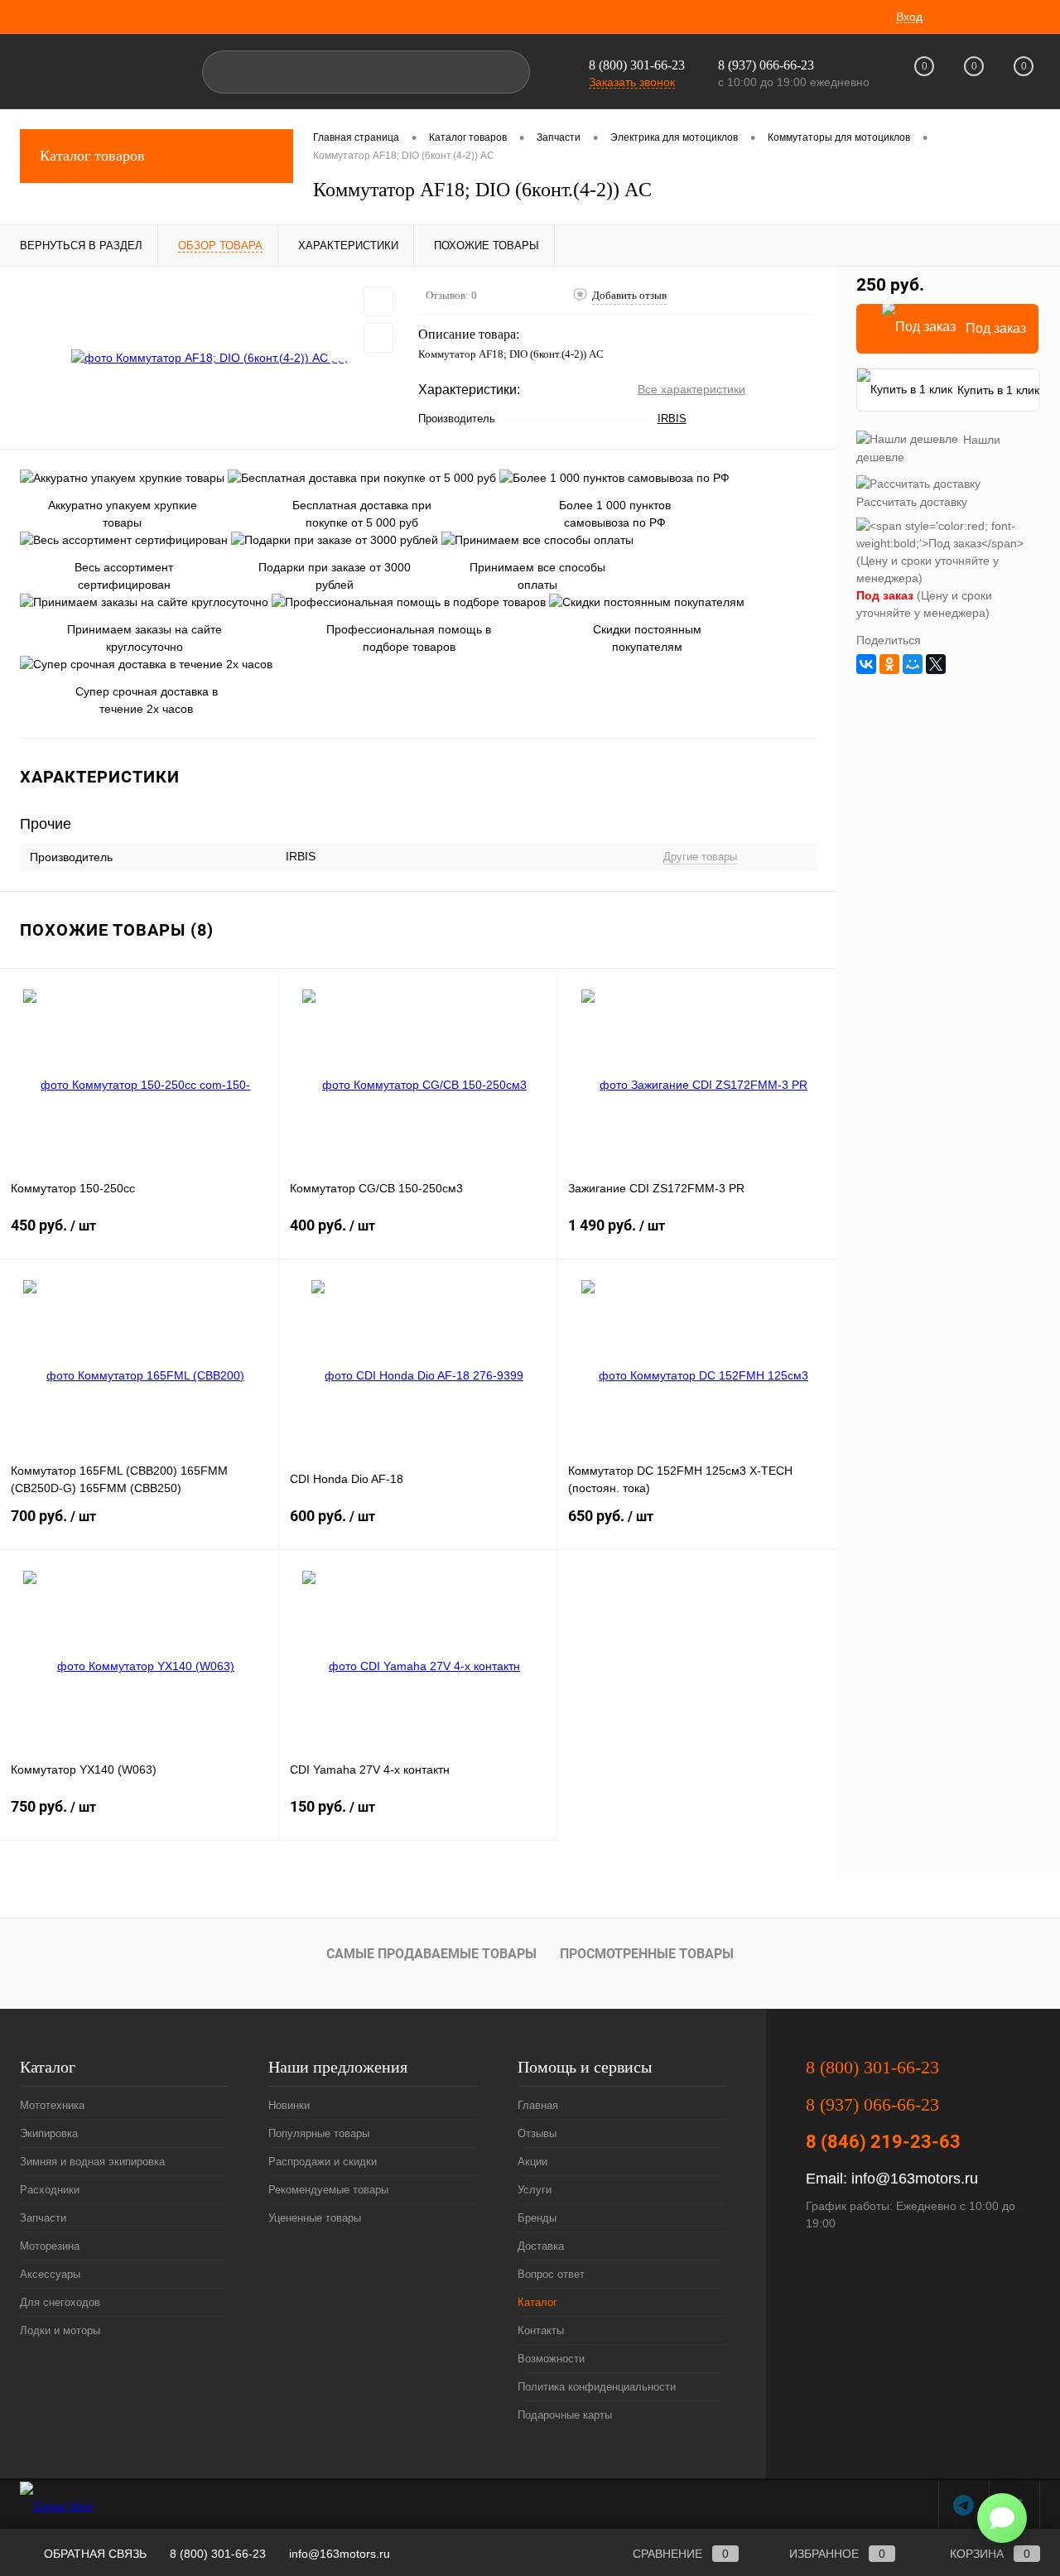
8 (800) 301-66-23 (637, 65)
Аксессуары (50, 2274)
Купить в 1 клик (998, 390)
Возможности (551, 2359)
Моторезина (50, 2246)
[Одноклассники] (889, 664)
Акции (532, 2162)
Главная (538, 2105)
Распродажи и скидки (323, 2162)
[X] (936, 664)
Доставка (541, 2246)
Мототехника (52, 2105)
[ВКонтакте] (866, 664)
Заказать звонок (632, 82)
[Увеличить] (209, 358)
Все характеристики (691, 389)
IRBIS (672, 419)
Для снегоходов (60, 2302)
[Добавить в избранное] (378, 301)
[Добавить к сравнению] (378, 338)
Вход (909, 17)
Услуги (535, 2190)
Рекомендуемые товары (328, 2190)
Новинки (289, 2105)
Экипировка (49, 2133)
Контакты (541, 2330)
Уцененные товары (315, 2218)
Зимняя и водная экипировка (92, 2162)
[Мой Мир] (913, 664)
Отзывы (537, 2133)
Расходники (50, 2190)
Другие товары (700, 857)
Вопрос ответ (551, 2274)
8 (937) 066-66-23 (872, 2104)
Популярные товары (319, 2133)
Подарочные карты (565, 2415)
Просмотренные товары (647, 1954)
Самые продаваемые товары (431, 1954)
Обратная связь (94, 2554)
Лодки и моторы (60, 2330)
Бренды (537, 2218)
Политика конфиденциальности (597, 2387)
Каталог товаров (92, 156)
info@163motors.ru (915, 2179)
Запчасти (43, 2218)
